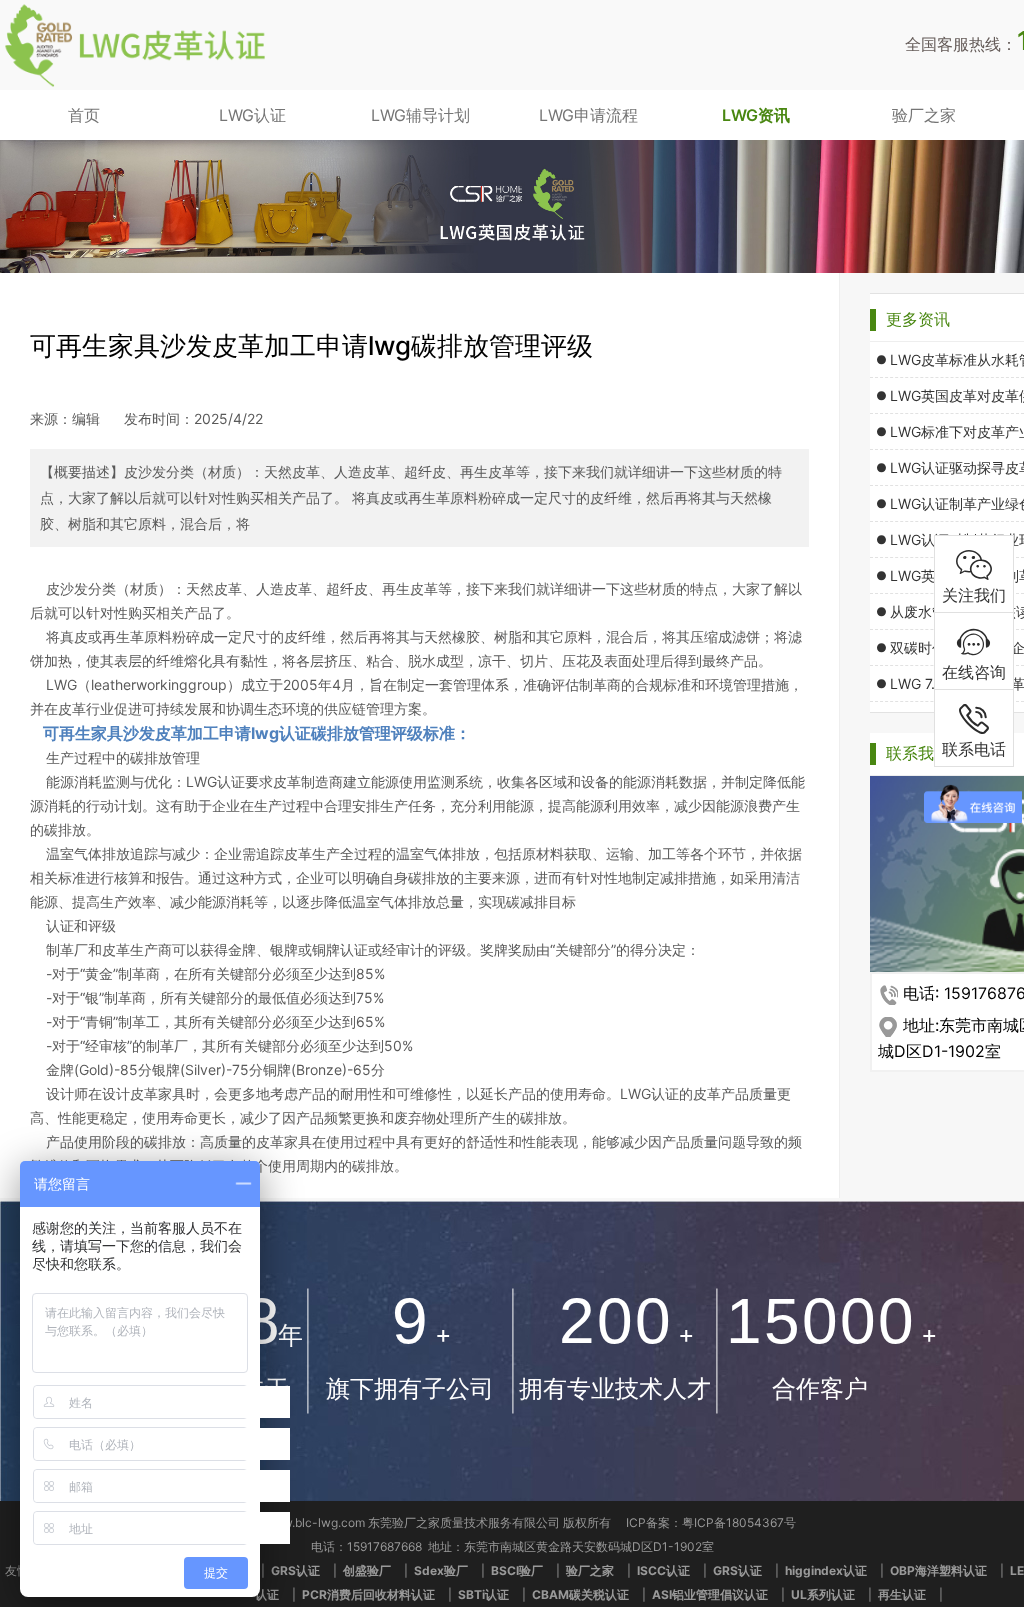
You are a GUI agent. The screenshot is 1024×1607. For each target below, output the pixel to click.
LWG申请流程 (588, 115)
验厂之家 (924, 115)
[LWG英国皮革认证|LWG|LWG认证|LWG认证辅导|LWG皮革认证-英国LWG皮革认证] (135, 84)
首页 (84, 115)
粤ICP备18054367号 (739, 1522)
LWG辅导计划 (420, 115)
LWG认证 (252, 115)
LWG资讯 (756, 115)
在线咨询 (974, 672)
